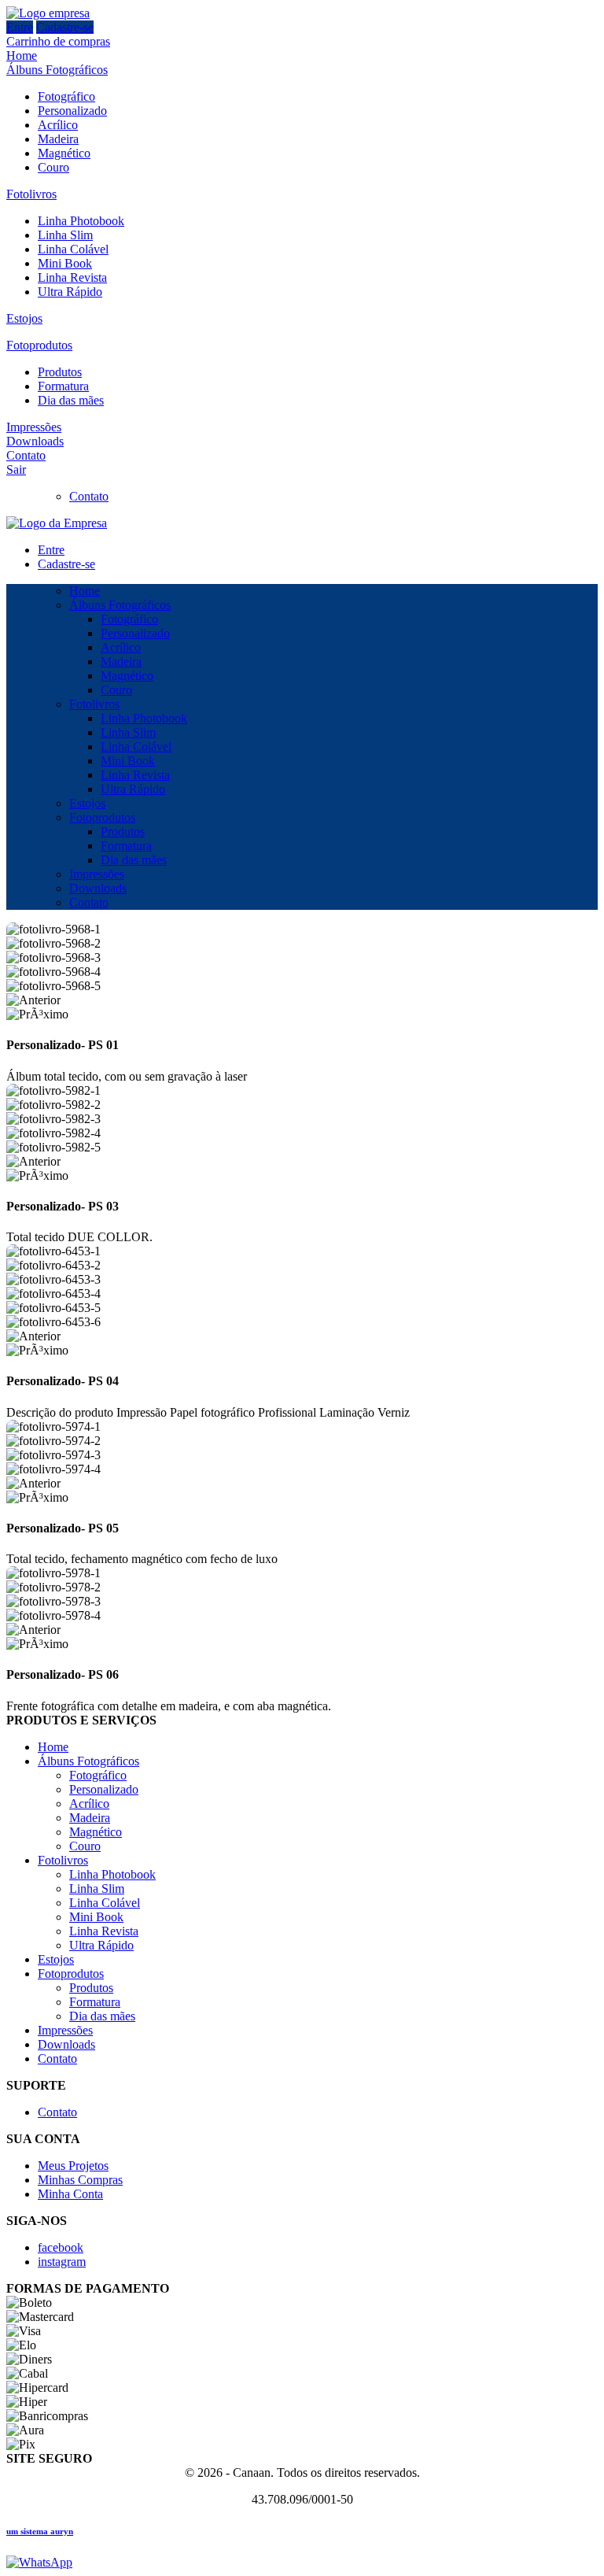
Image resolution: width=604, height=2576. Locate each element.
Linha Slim (65, 235)
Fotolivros (31, 194)
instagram (62, 2262)
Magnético (64, 153)
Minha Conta (70, 2194)
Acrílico (58, 125)
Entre (20, 27)
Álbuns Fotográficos (57, 70)
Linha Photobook (81, 221)
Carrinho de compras (58, 41)
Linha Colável (73, 249)
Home (22, 55)
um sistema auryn (40, 2531)
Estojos (24, 318)
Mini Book (65, 263)
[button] (302, 1000)
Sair (16, 469)
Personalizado (72, 111)
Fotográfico (66, 96)
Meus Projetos (73, 2166)
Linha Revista (72, 277)
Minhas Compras (80, 2180)
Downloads (35, 441)
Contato (26, 455)
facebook (61, 2247)
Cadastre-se (65, 27)
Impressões (34, 427)
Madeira (58, 139)
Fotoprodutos (39, 345)
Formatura (63, 386)
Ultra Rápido (70, 292)
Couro (53, 167)
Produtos (60, 372)
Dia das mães (71, 400)
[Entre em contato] (39, 2562)
